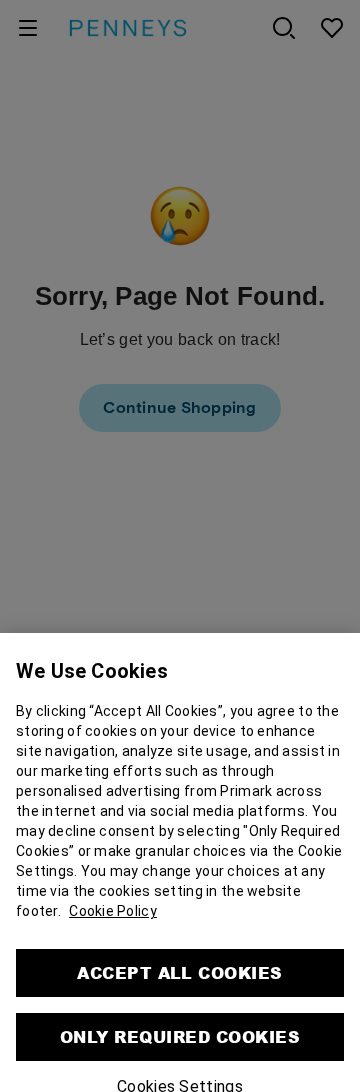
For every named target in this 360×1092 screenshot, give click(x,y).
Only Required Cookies (180, 1008)
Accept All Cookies (180, 944)
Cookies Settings (180, 1058)
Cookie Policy (113, 883)
